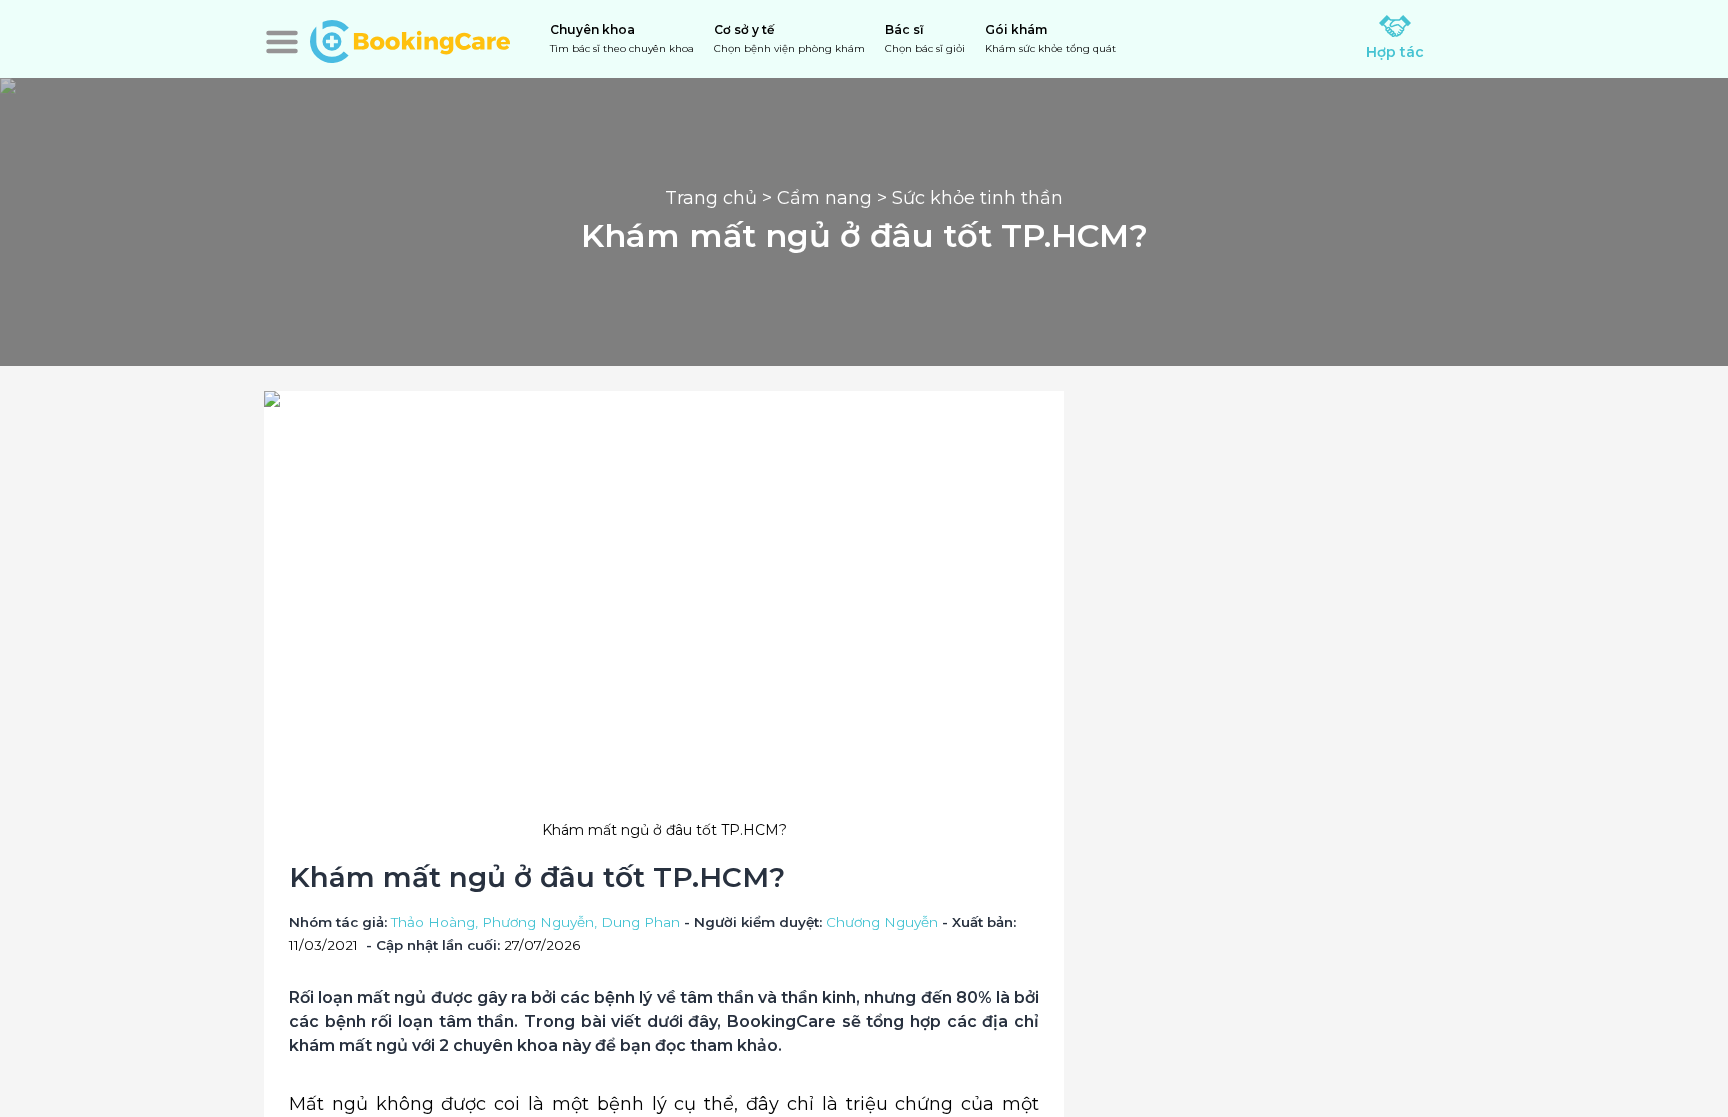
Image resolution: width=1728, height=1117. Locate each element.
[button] (282, 42)
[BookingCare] (410, 39)
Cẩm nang (824, 198)
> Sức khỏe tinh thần (967, 198)
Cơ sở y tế (789, 38)
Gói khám (1050, 38)
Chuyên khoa (622, 38)
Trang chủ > (721, 198)
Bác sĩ (925, 38)
